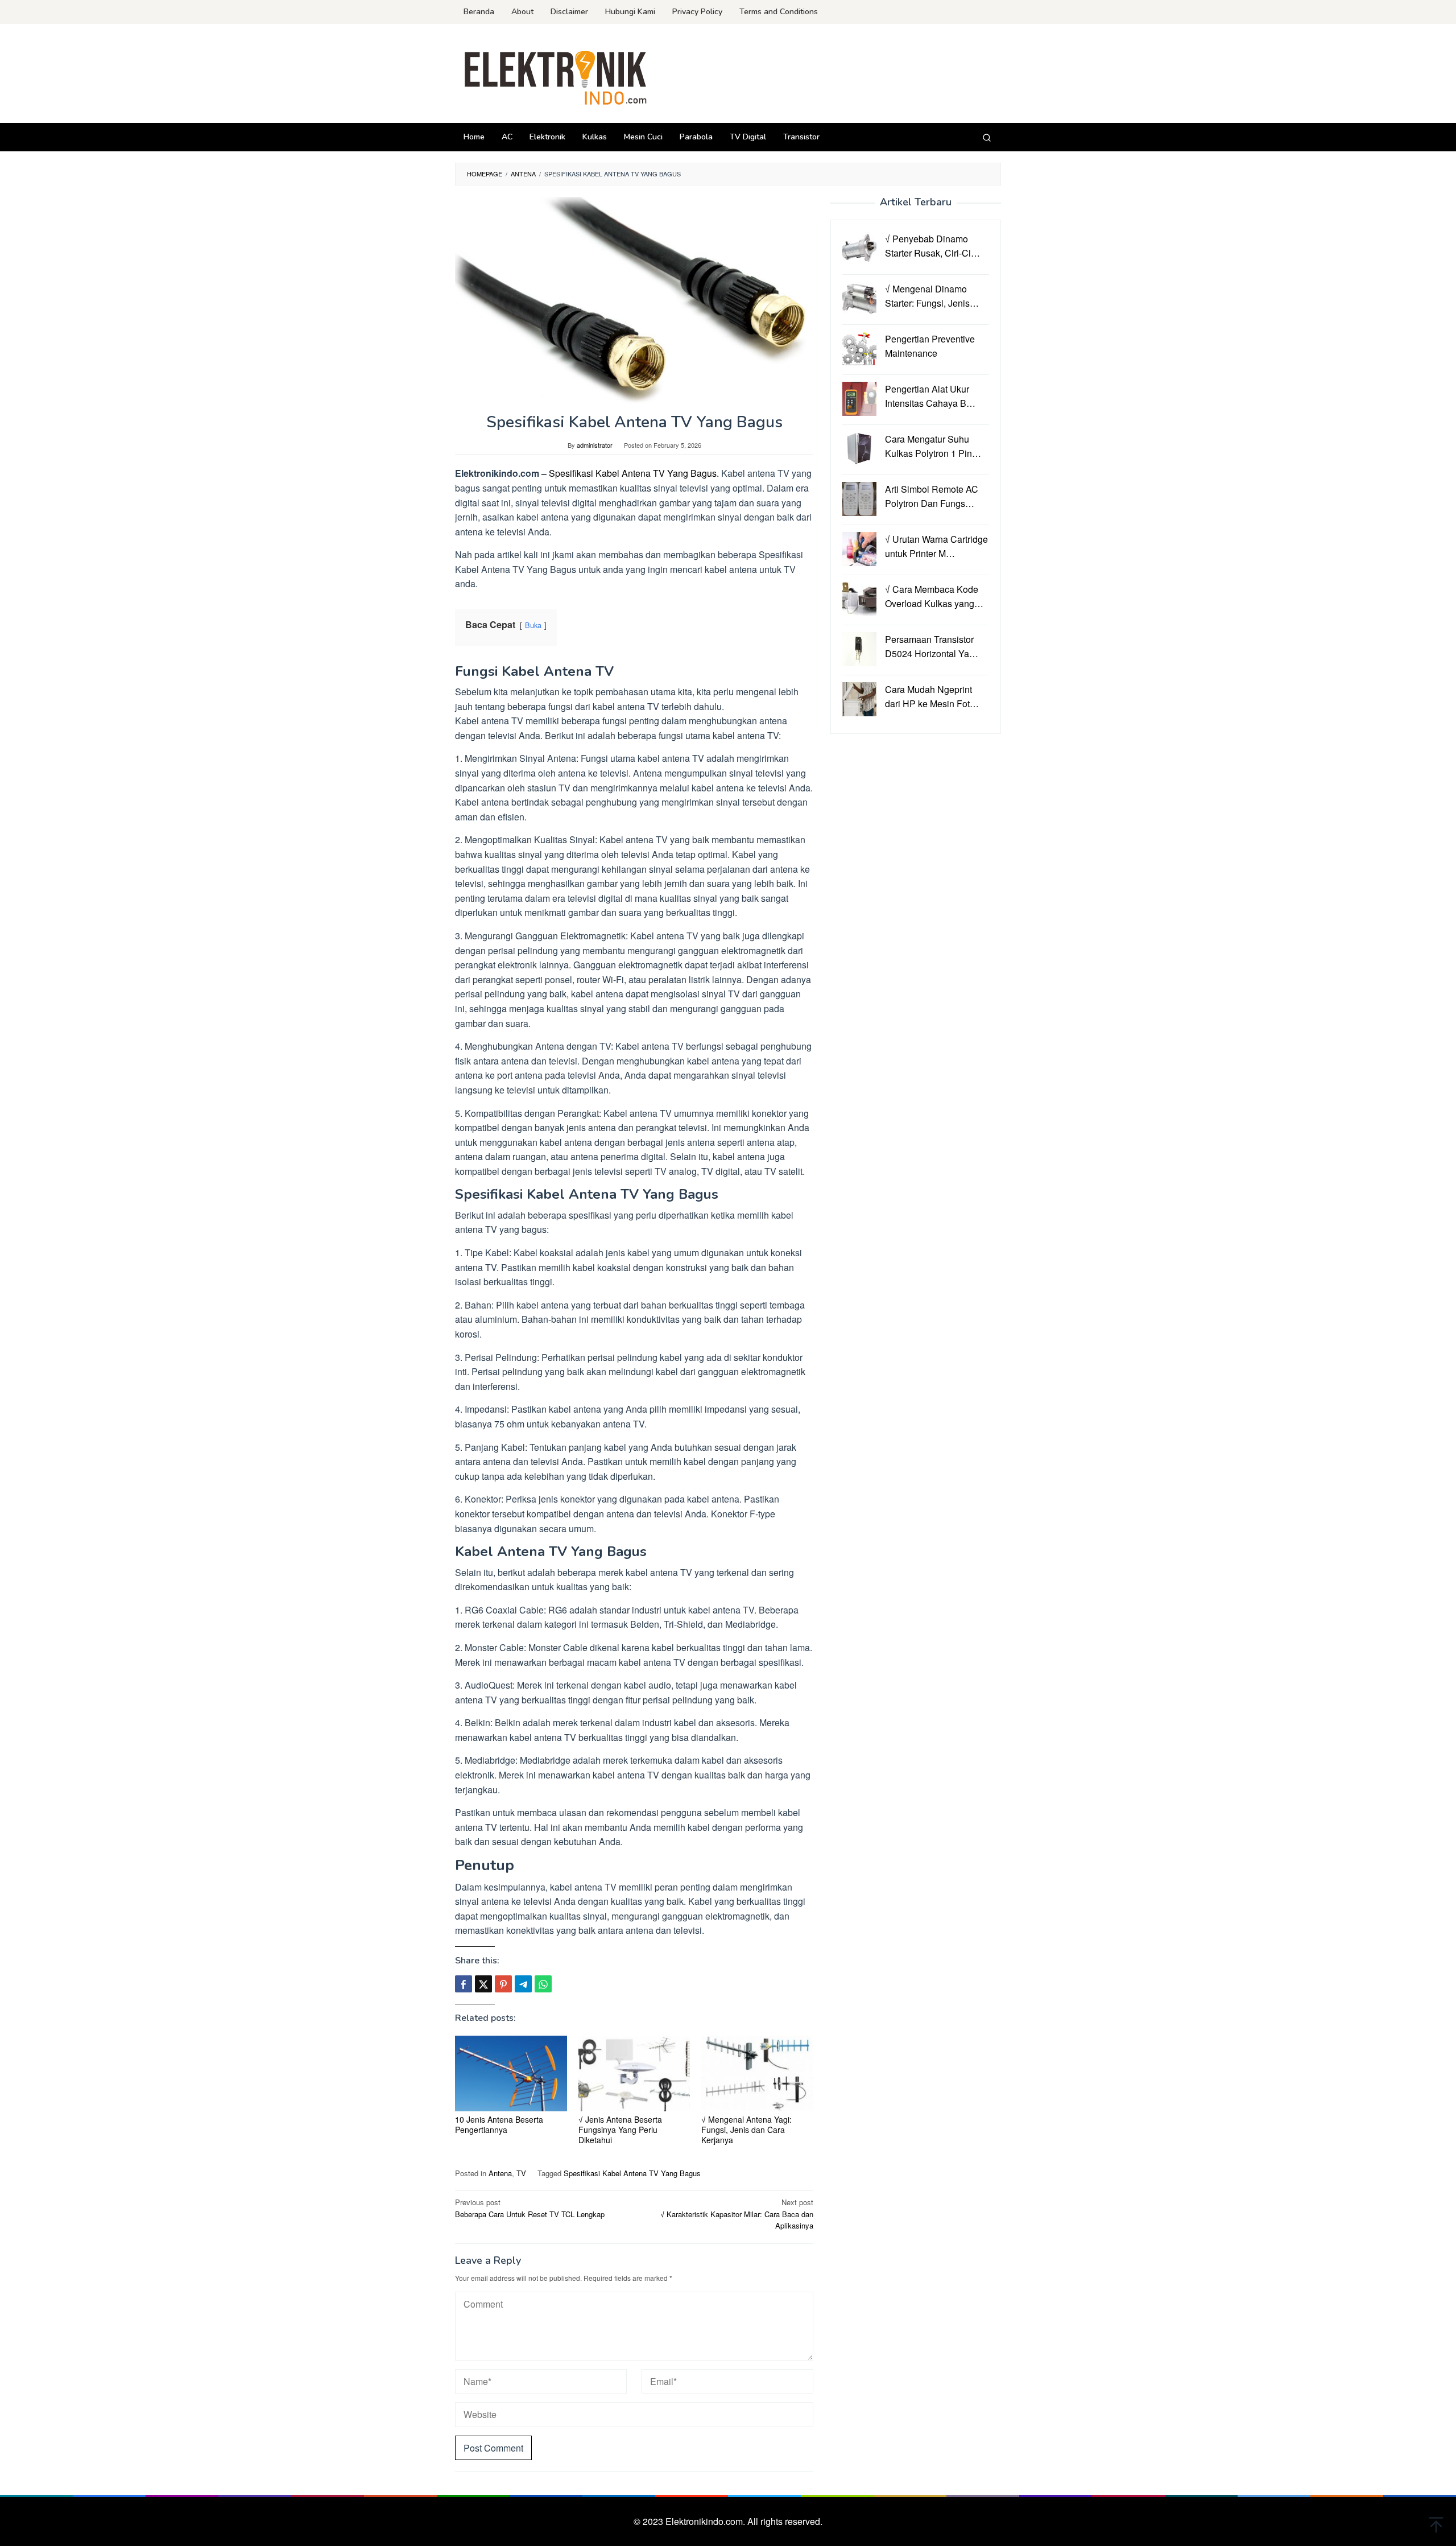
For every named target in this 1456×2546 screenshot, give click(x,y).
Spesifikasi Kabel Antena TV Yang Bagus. (634, 473)
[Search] (987, 137)
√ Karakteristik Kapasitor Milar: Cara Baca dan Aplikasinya (737, 2214)
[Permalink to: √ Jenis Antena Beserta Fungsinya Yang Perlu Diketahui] (634, 2073)
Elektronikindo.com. (706, 2521)
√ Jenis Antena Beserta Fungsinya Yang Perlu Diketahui (620, 2130)
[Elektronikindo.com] (556, 77)
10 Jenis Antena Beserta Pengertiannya (499, 2124)
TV (521, 2173)
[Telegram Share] (523, 1984)
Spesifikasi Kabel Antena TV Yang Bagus (632, 2173)
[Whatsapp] (543, 1984)
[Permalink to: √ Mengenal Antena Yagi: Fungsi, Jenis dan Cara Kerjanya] (757, 2073)
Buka (533, 625)
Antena (500, 2173)
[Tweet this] (483, 1984)
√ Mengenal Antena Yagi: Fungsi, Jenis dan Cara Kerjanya (746, 2130)
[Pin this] (503, 1984)
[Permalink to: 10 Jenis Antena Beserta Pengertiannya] (511, 2073)
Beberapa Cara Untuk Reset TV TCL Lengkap (530, 2208)
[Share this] (464, 1984)
